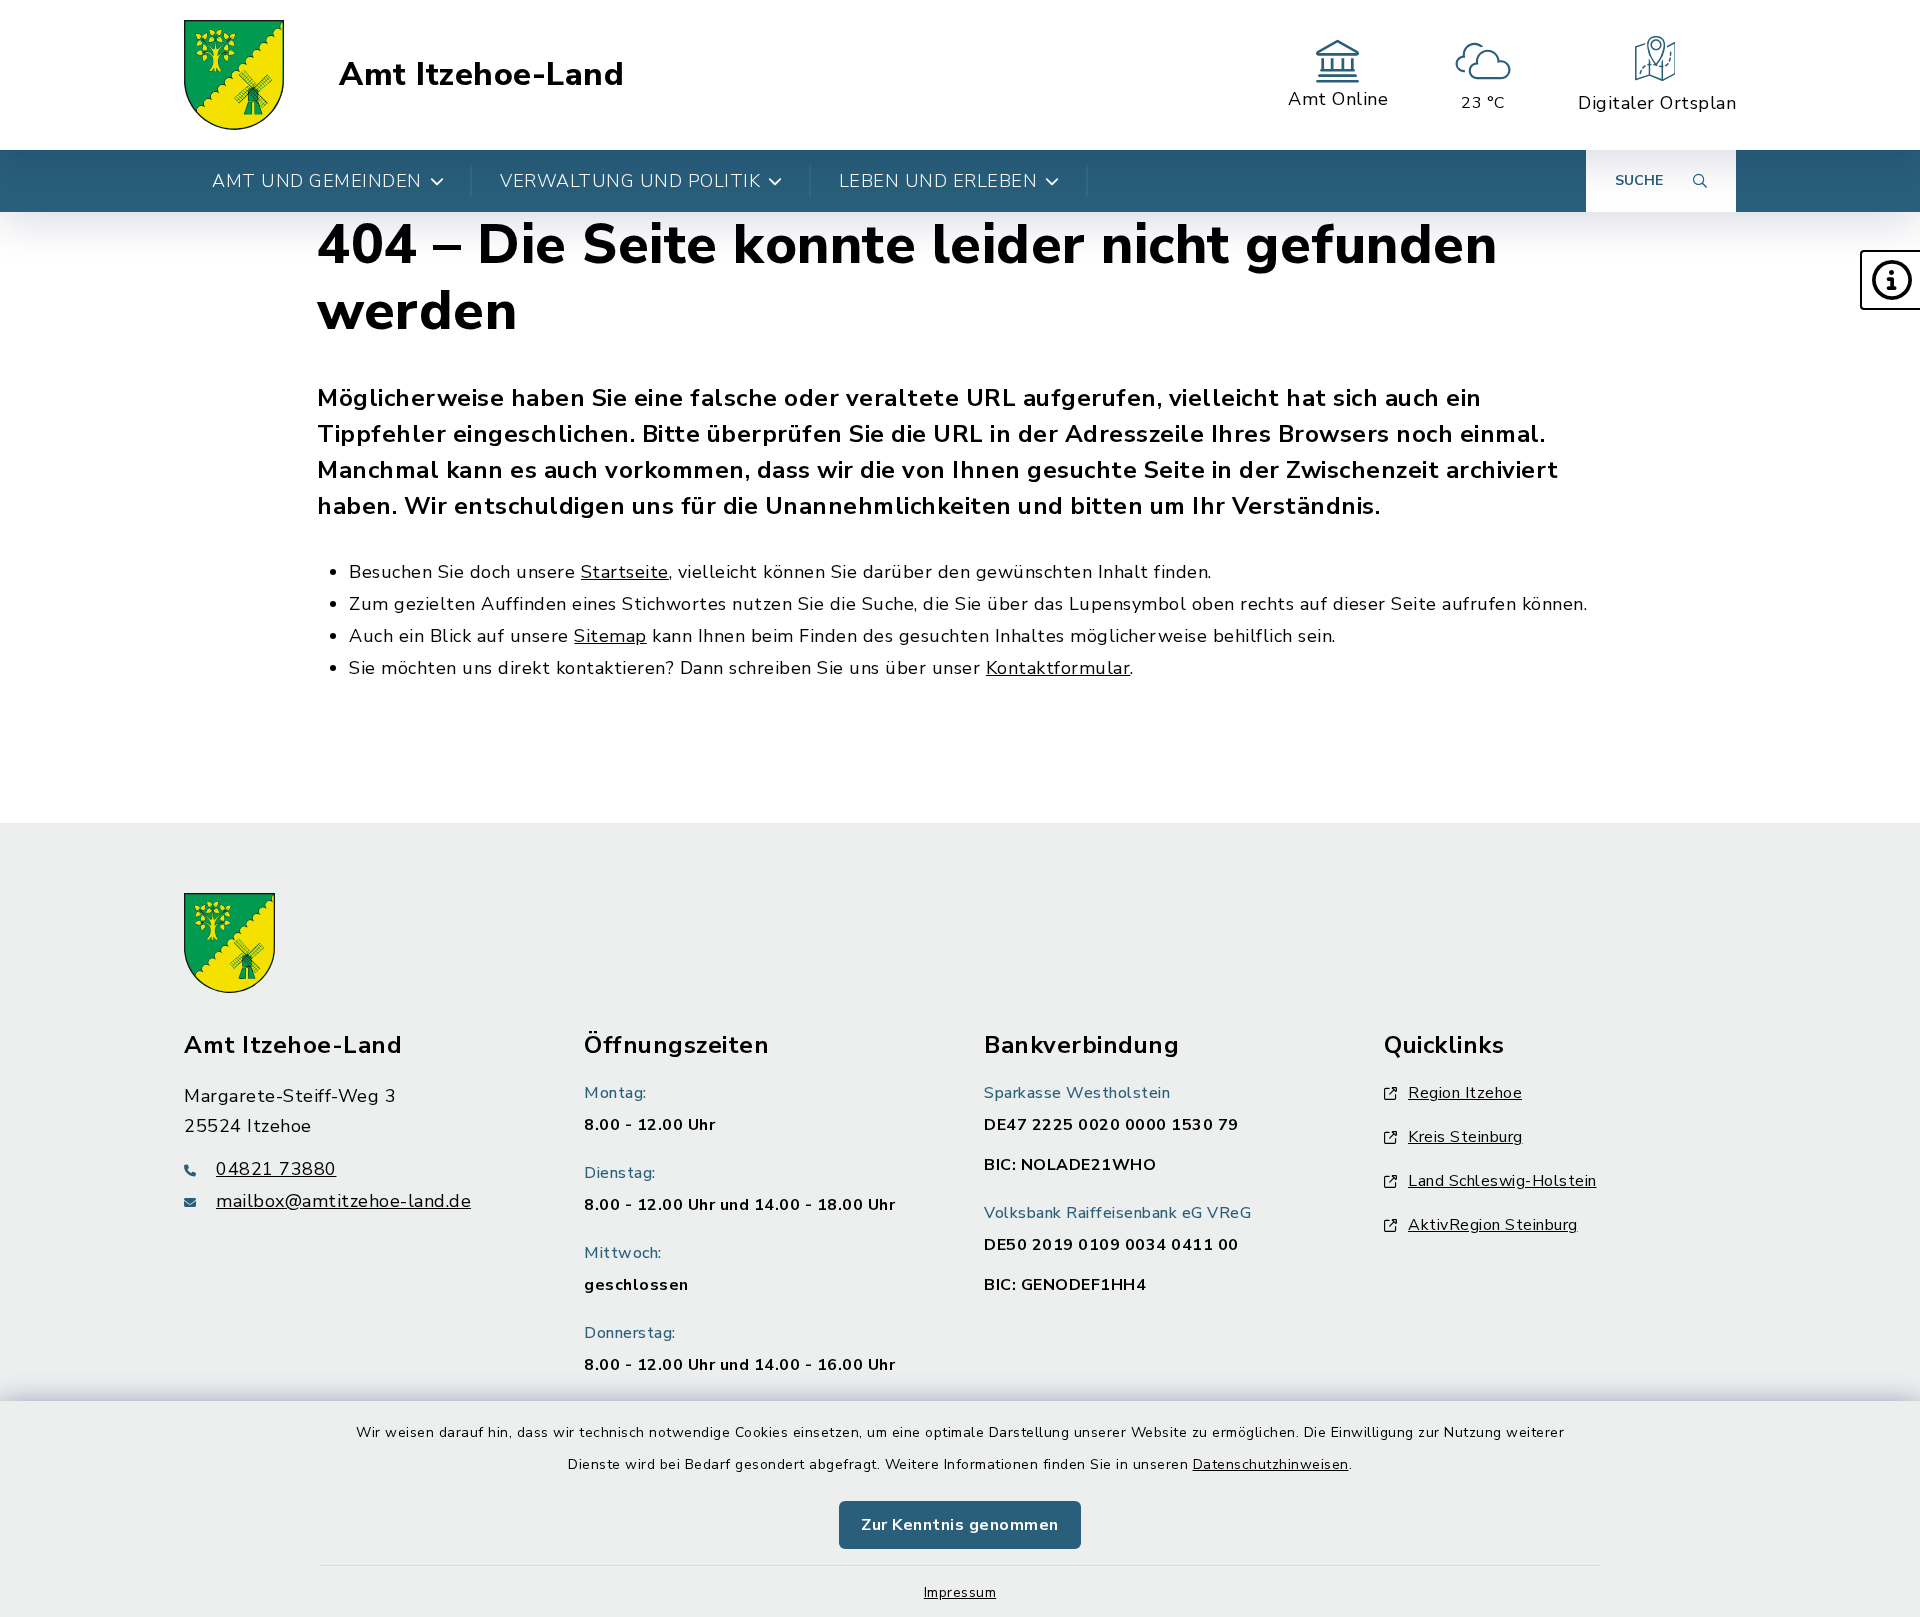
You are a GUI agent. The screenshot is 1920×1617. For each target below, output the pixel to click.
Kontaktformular (1058, 668)
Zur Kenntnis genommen (960, 1525)
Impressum (960, 1592)
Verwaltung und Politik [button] (630, 181)
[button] (1890, 280)
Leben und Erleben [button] (938, 181)
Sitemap (610, 636)
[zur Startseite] (234, 75)
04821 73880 (276, 1169)
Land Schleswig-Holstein (1502, 1181)
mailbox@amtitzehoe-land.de (343, 1201)
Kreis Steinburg (1465, 1137)
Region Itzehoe (1465, 1093)
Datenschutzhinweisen (1271, 1464)
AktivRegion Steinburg (1493, 1225)
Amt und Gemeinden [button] (317, 181)
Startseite (625, 572)
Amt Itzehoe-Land (481, 75)
